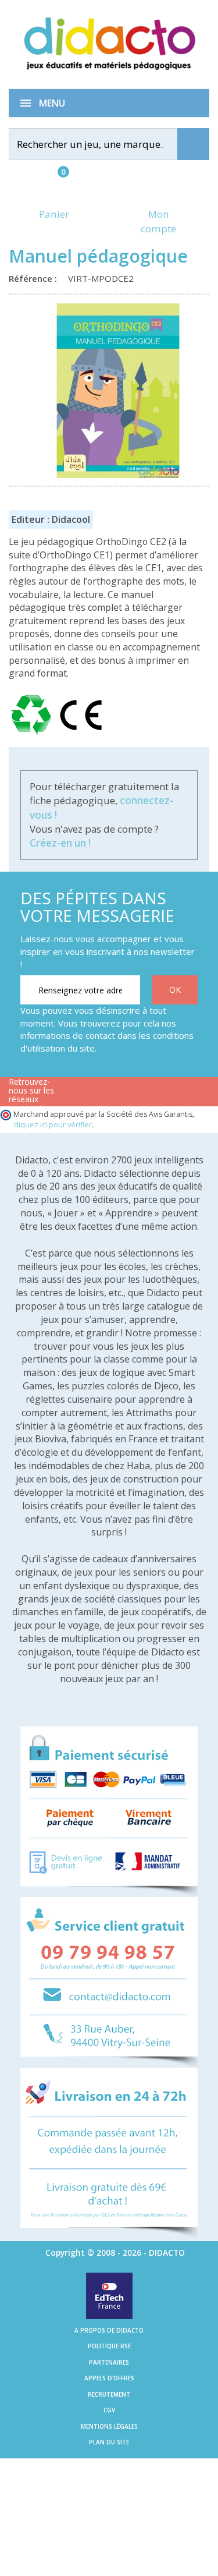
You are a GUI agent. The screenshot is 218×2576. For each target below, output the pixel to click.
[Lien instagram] (154, 1097)
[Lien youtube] (118, 1097)
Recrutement (109, 2394)
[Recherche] (193, 144)
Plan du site (109, 2442)
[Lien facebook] (81, 1097)
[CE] (81, 735)
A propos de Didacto (109, 2330)
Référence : (35, 278)
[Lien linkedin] (191, 1097)
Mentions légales (109, 2426)
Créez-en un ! (60, 843)
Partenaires (109, 2362)
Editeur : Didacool (51, 519)
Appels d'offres (109, 2378)
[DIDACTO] (109, 43)
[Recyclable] (33, 735)
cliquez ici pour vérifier (53, 1125)
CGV (109, 2410)
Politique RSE (109, 2346)
